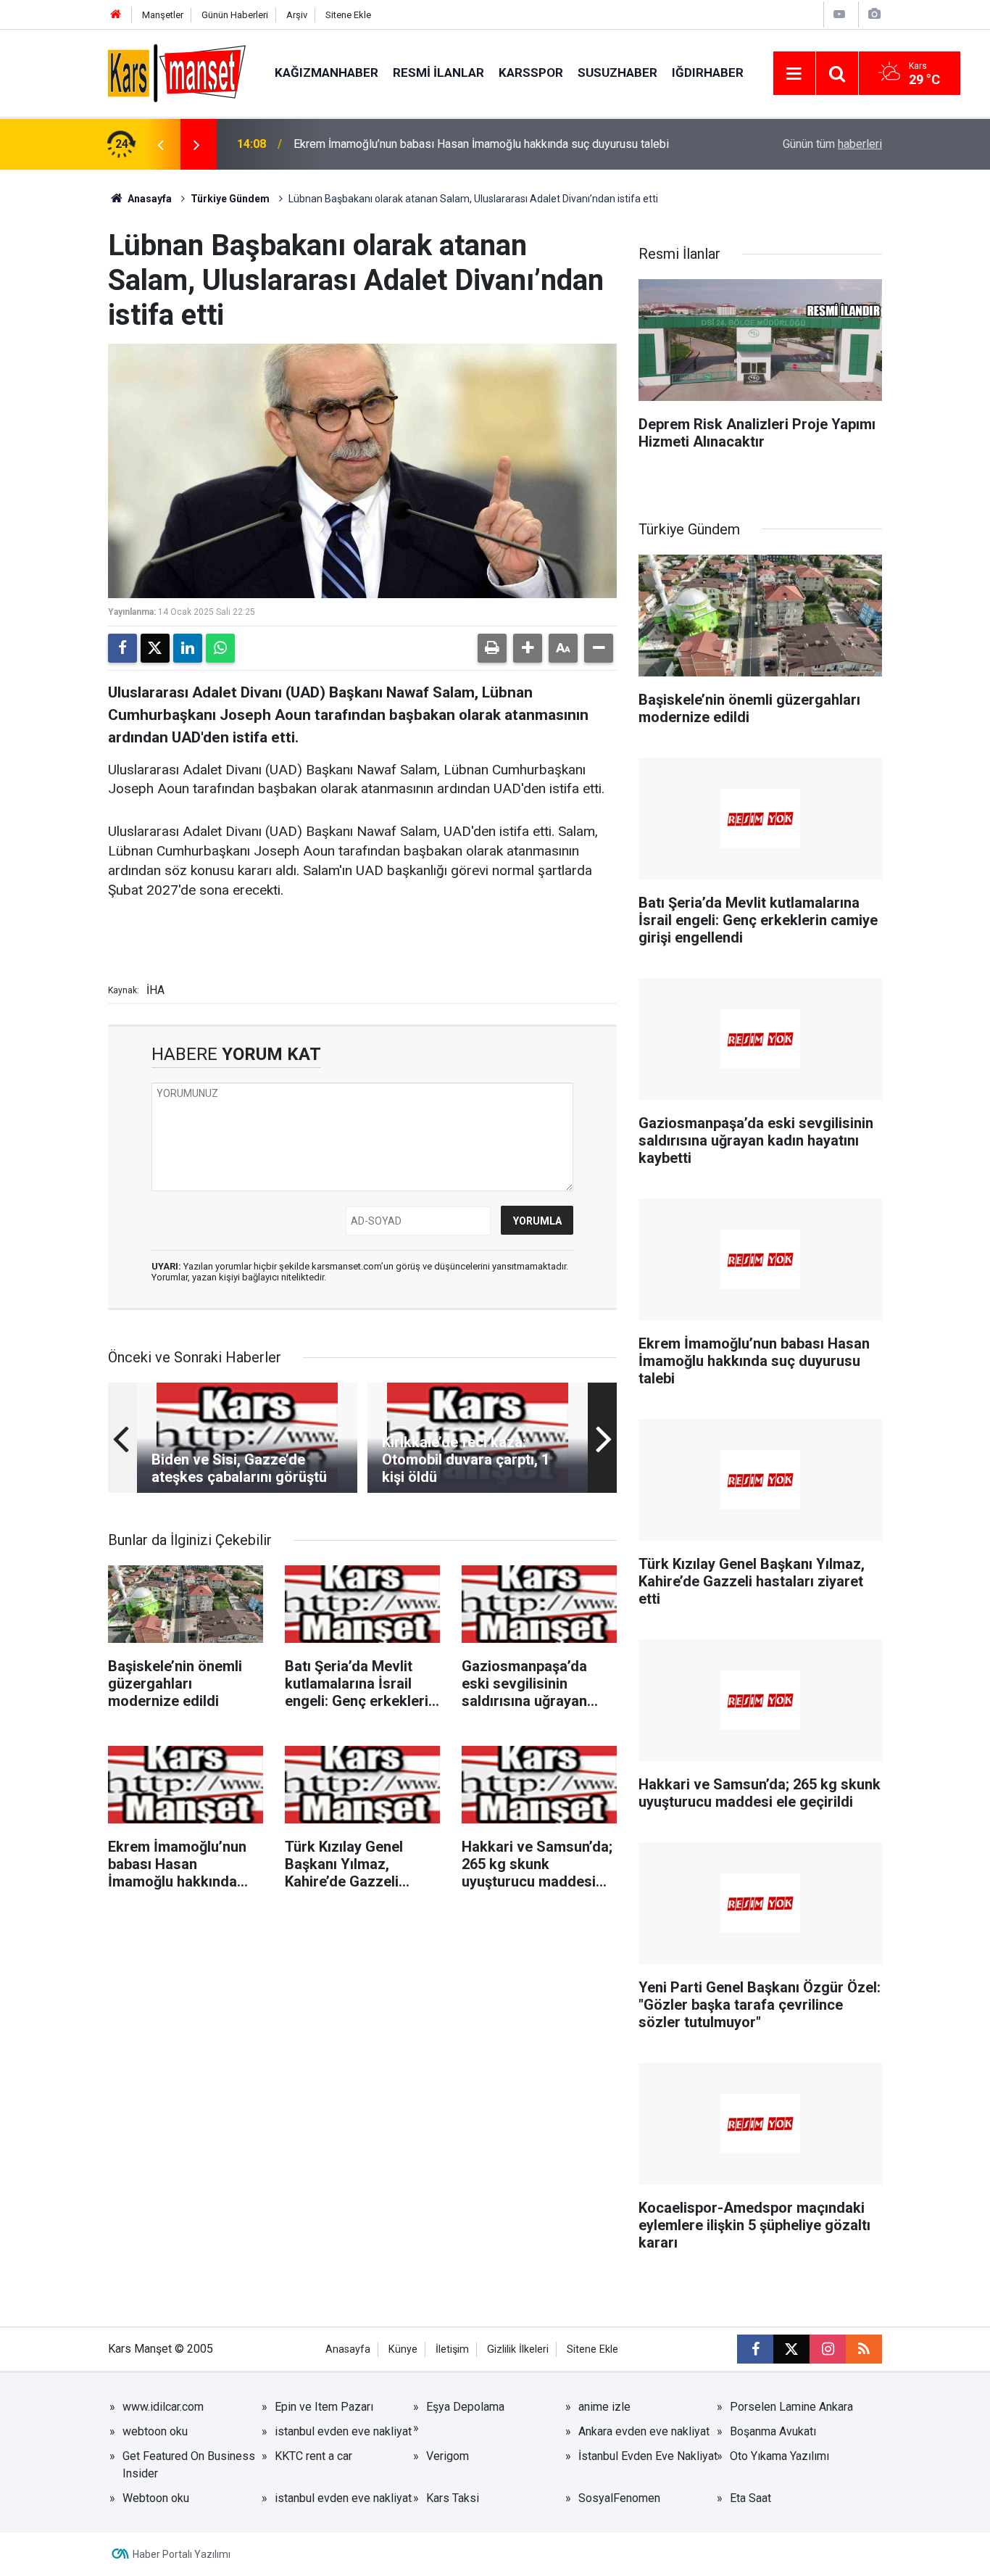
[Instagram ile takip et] (828, 2349)
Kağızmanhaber (326, 73)
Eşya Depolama (465, 2407)
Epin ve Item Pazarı (324, 2407)
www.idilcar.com (163, 2407)
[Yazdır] (492, 648)
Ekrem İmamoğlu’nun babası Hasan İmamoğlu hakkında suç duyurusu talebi (481, 144)
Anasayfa (149, 199)
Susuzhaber (617, 73)
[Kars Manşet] (177, 72)
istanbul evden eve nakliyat (343, 2431)
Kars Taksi (453, 2498)
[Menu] (794, 74)
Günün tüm (832, 144)
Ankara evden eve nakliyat (644, 2431)
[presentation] (160, 144)
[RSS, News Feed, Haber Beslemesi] (864, 2349)
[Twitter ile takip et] (791, 2349)
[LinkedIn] (188, 648)
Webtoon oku (156, 2498)
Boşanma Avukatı (773, 2431)
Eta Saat (750, 2498)
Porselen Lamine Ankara (791, 2407)
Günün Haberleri (235, 15)
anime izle (604, 2407)
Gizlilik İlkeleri (518, 2349)
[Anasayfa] (116, 15)
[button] (528, 648)
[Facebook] (122, 648)
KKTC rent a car (313, 2456)
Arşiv (297, 15)
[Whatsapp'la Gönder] (220, 648)
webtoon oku (155, 2431)
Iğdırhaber (708, 73)
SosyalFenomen (619, 2498)
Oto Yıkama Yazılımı (779, 2456)
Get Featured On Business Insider (189, 2465)
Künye (403, 2349)
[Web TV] (839, 14)
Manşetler (163, 15)
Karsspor (531, 73)
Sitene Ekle (348, 15)
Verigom (448, 2456)
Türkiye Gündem (230, 199)
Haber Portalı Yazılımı (182, 2554)
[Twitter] (155, 648)
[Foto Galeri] (874, 14)
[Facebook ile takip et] (755, 2349)
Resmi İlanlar (438, 73)
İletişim (452, 2349)
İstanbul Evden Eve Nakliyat (648, 2456)
